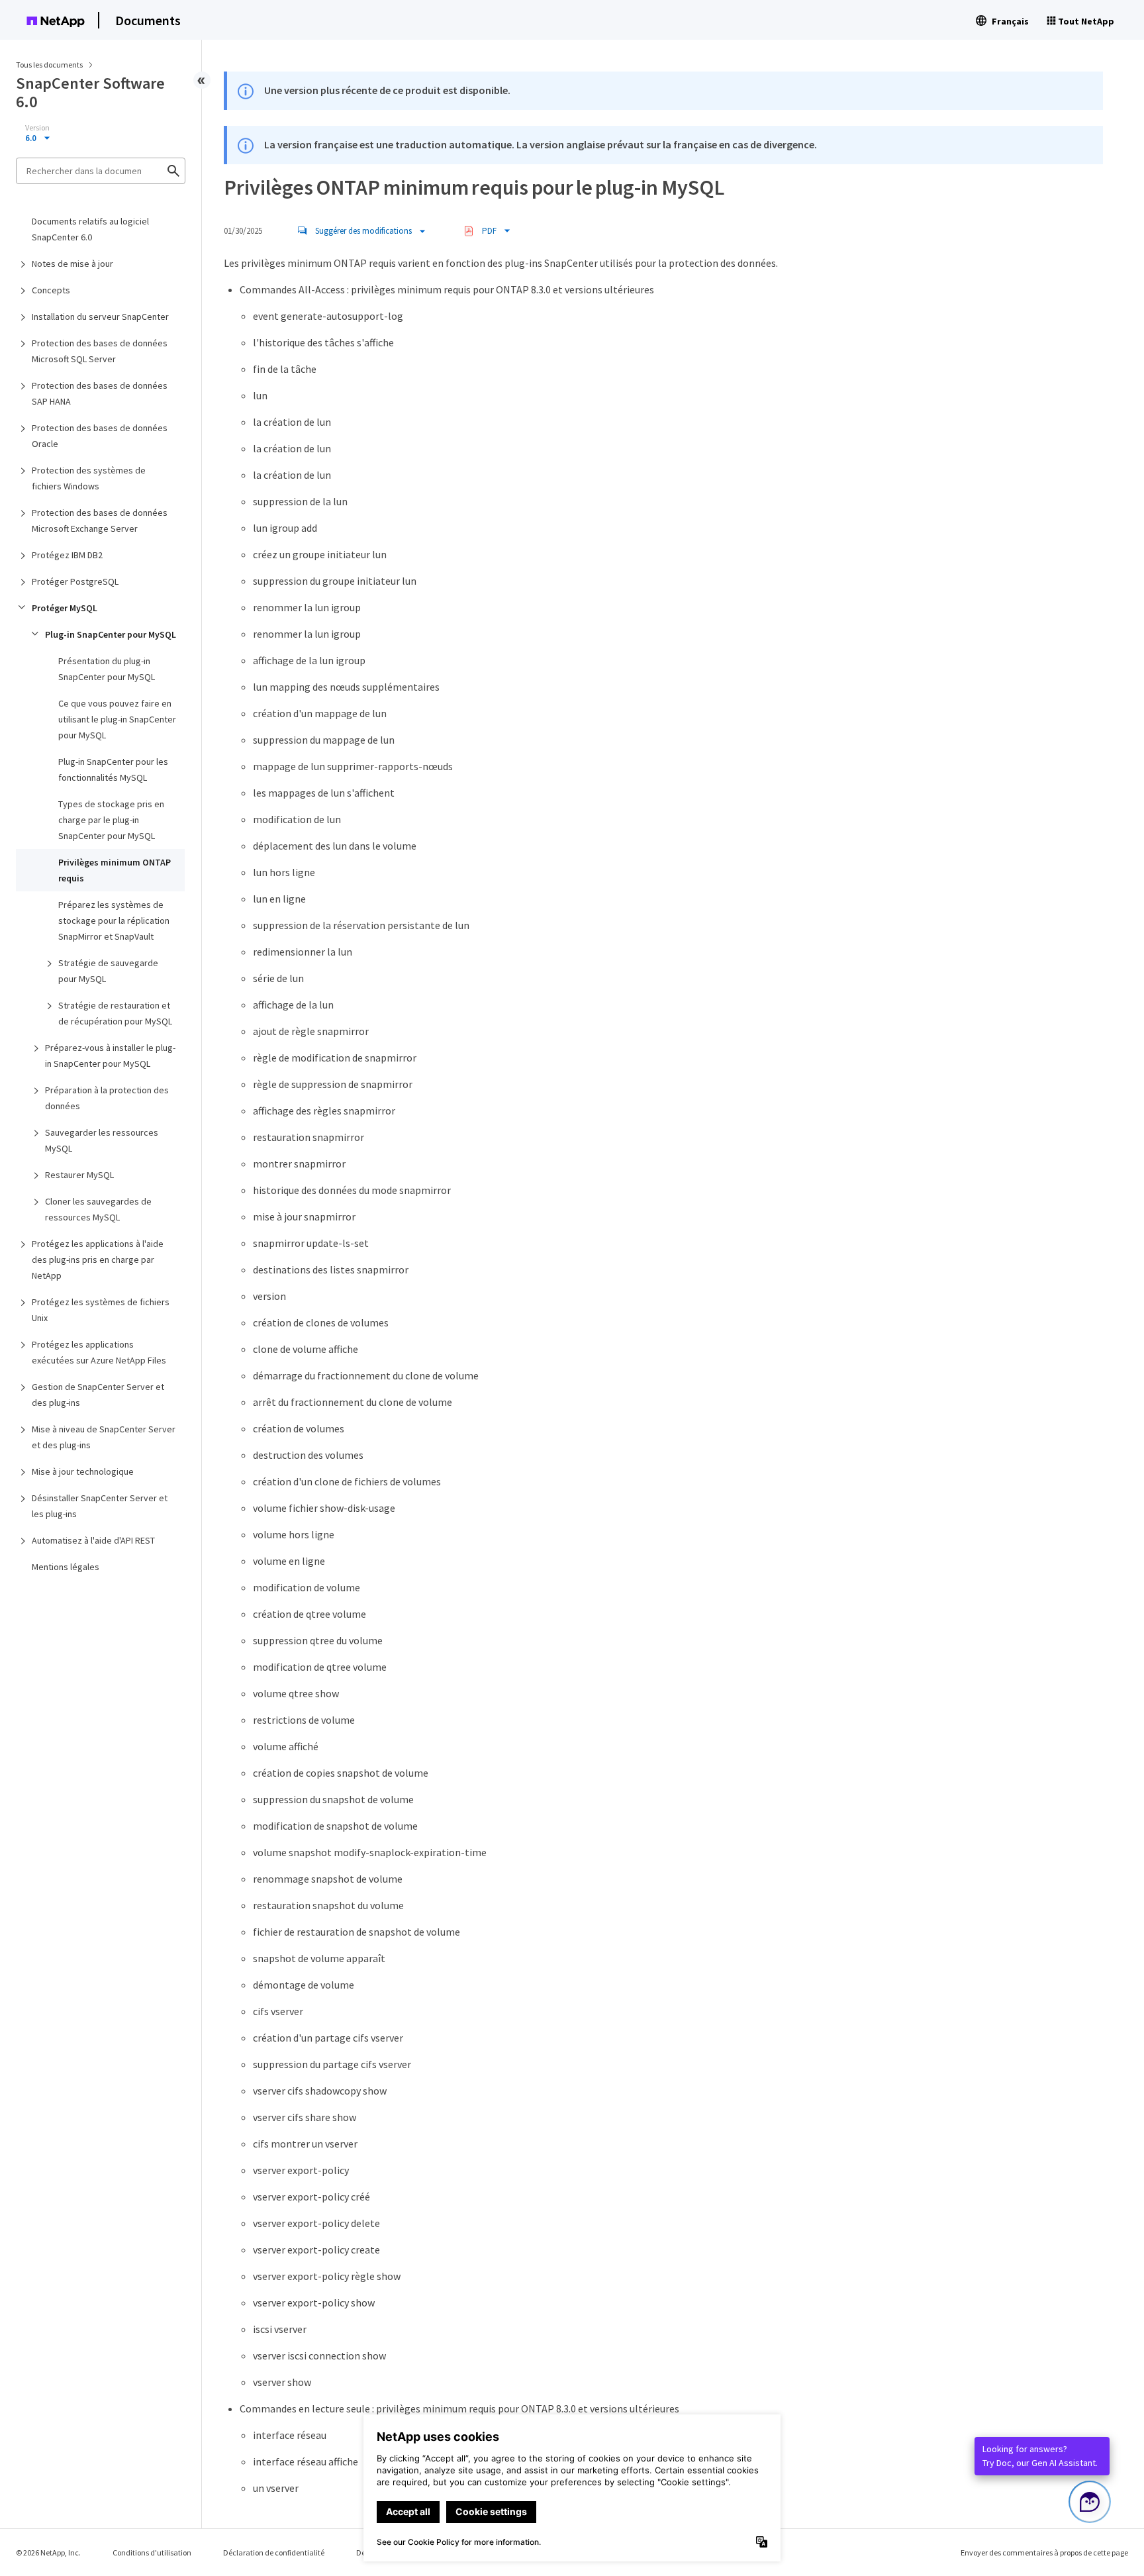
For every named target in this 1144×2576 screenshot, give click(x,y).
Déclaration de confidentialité (274, 2552)
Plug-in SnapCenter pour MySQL (111, 634)
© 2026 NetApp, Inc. (48, 2552)
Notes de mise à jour (72, 264)
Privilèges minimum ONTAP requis (115, 870)
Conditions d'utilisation (152, 2552)
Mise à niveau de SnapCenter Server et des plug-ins (104, 1437)
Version (37, 128)
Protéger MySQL (65, 608)
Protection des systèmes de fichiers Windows (89, 478)
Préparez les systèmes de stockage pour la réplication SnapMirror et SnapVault (114, 920)
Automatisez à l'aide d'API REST (93, 1540)
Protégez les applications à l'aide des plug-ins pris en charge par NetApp (98, 1260)
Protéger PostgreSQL (75, 581)
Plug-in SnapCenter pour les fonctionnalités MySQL (113, 769)
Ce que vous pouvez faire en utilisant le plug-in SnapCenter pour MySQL (117, 719)
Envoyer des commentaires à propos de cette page (1044, 2552)
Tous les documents (49, 65)
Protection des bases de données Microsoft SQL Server (100, 351)
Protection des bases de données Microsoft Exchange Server (100, 520)
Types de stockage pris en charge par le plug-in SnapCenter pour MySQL (111, 820)
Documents (148, 20)
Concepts (51, 290)
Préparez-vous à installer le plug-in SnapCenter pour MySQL (110, 1056)
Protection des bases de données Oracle (100, 436)
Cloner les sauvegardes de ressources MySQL (98, 1209)
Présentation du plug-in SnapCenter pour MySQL (107, 669)
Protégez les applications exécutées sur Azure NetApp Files (99, 1352)
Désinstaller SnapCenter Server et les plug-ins (100, 1506)
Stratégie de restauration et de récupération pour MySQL (115, 1013)
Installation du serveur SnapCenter (100, 317)
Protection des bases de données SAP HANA (100, 393)
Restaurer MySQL (79, 1175)
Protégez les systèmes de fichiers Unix (101, 1310)
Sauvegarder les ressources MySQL (102, 1140)
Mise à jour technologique (83, 1471)
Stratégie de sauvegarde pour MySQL (108, 971)
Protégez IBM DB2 (67, 555)
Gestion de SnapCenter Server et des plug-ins (98, 1395)
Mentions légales (66, 1567)
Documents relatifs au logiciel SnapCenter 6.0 (90, 229)
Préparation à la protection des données (107, 1098)
